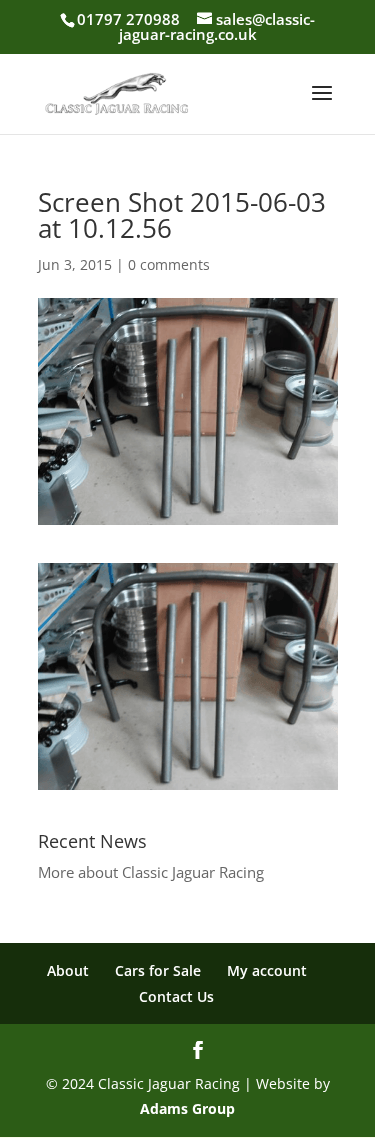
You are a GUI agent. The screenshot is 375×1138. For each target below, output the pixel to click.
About (68, 970)
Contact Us (176, 996)
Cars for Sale (158, 970)
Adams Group (187, 1108)
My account (267, 970)
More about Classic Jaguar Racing (151, 872)
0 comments (169, 264)
